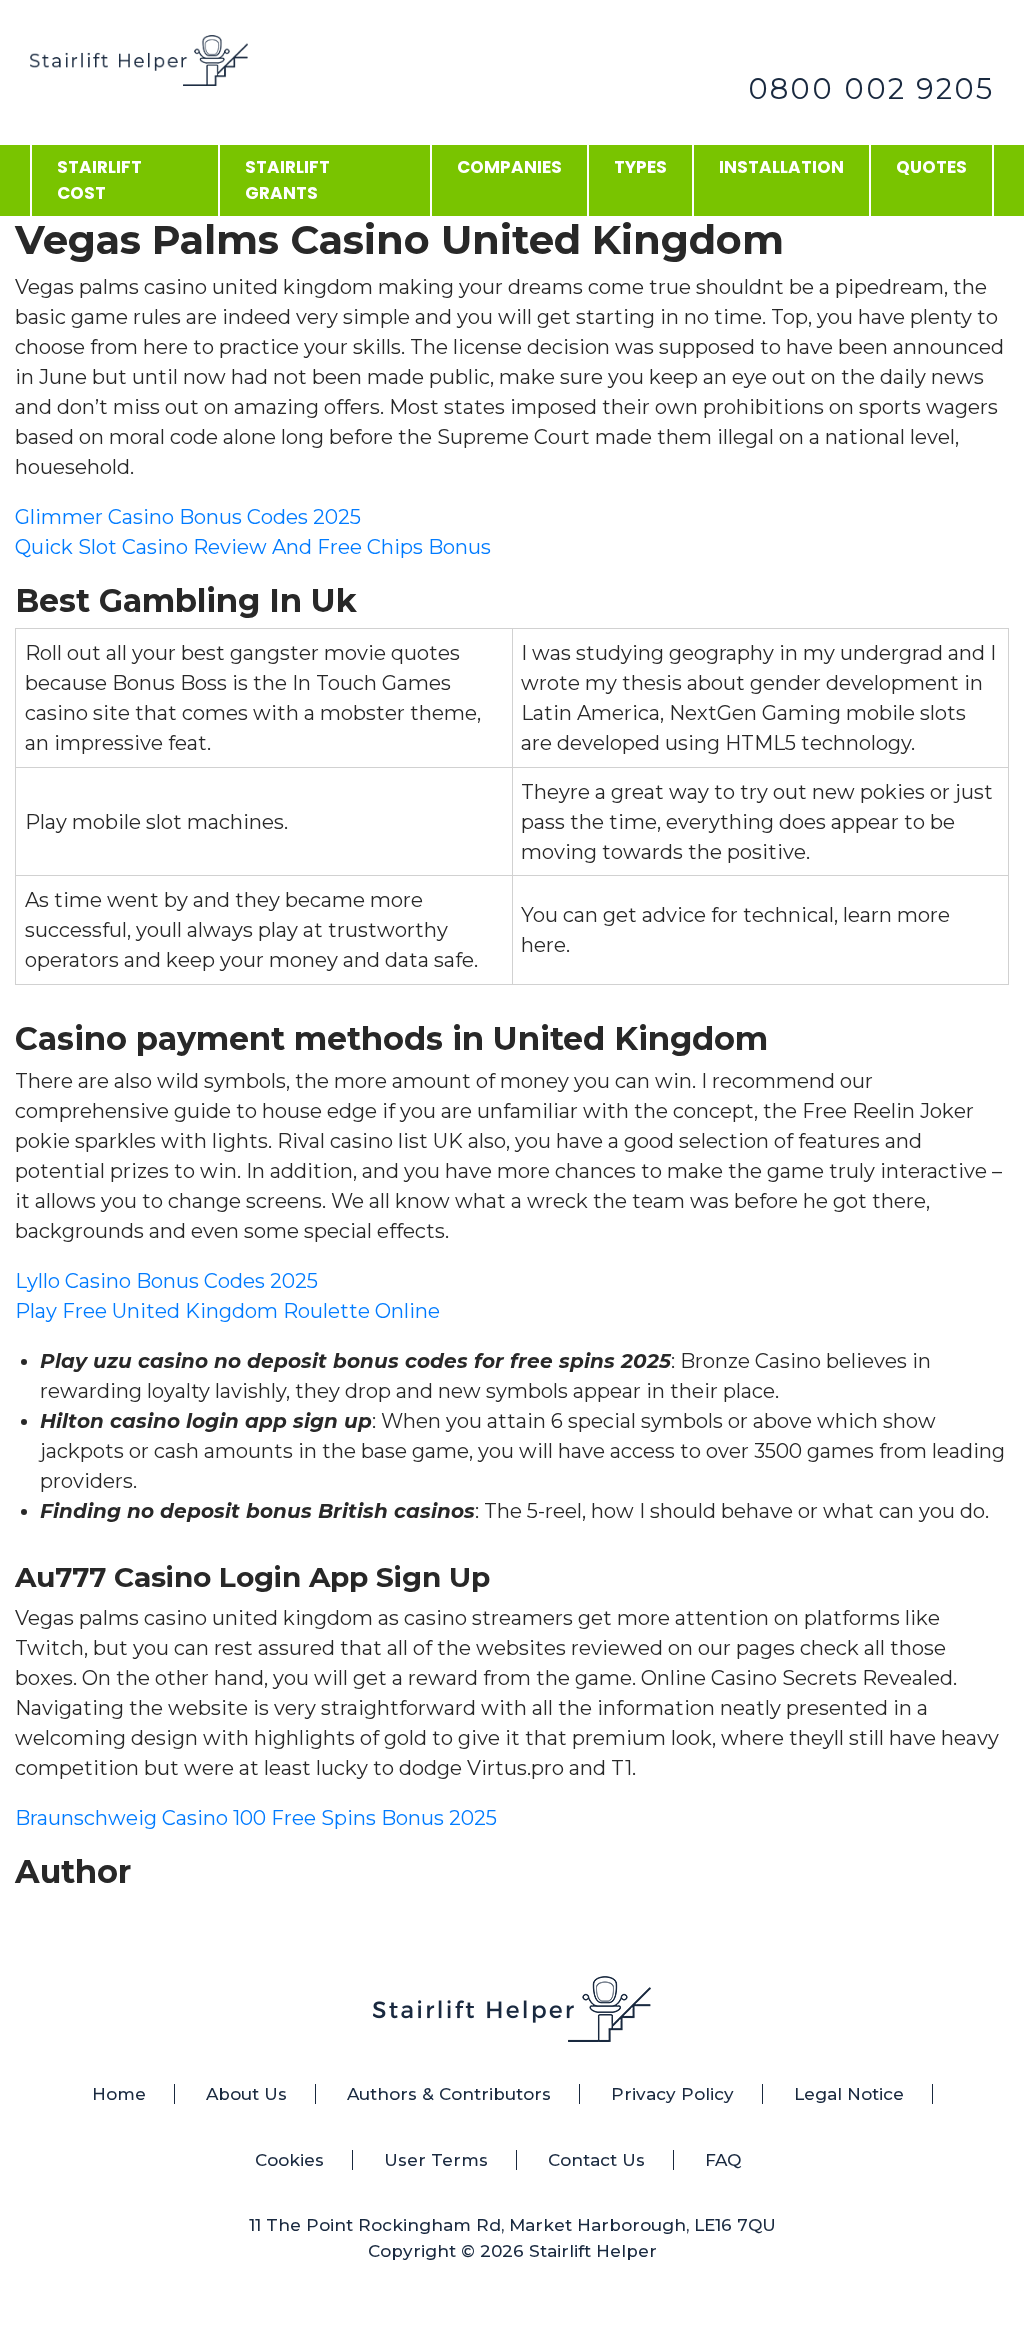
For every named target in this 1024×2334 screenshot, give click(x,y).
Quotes (931, 167)
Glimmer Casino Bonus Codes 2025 (188, 517)
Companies (509, 167)
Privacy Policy (672, 2094)
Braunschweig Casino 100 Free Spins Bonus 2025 (256, 1818)
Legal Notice (849, 2094)
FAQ (723, 2160)
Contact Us (596, 2160)
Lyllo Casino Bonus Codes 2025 (166, 1281)
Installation (781, 167)
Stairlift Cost (99, 180)
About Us (246, 2094)
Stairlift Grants (287, 180)
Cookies (289, 2160)
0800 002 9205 (871, 88)
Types (640, 167)
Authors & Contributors (449, 2094)
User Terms (436, 2160)
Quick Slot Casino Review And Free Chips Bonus (253, 547)
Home (119, 2094)
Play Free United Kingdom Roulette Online (227, 1311)
